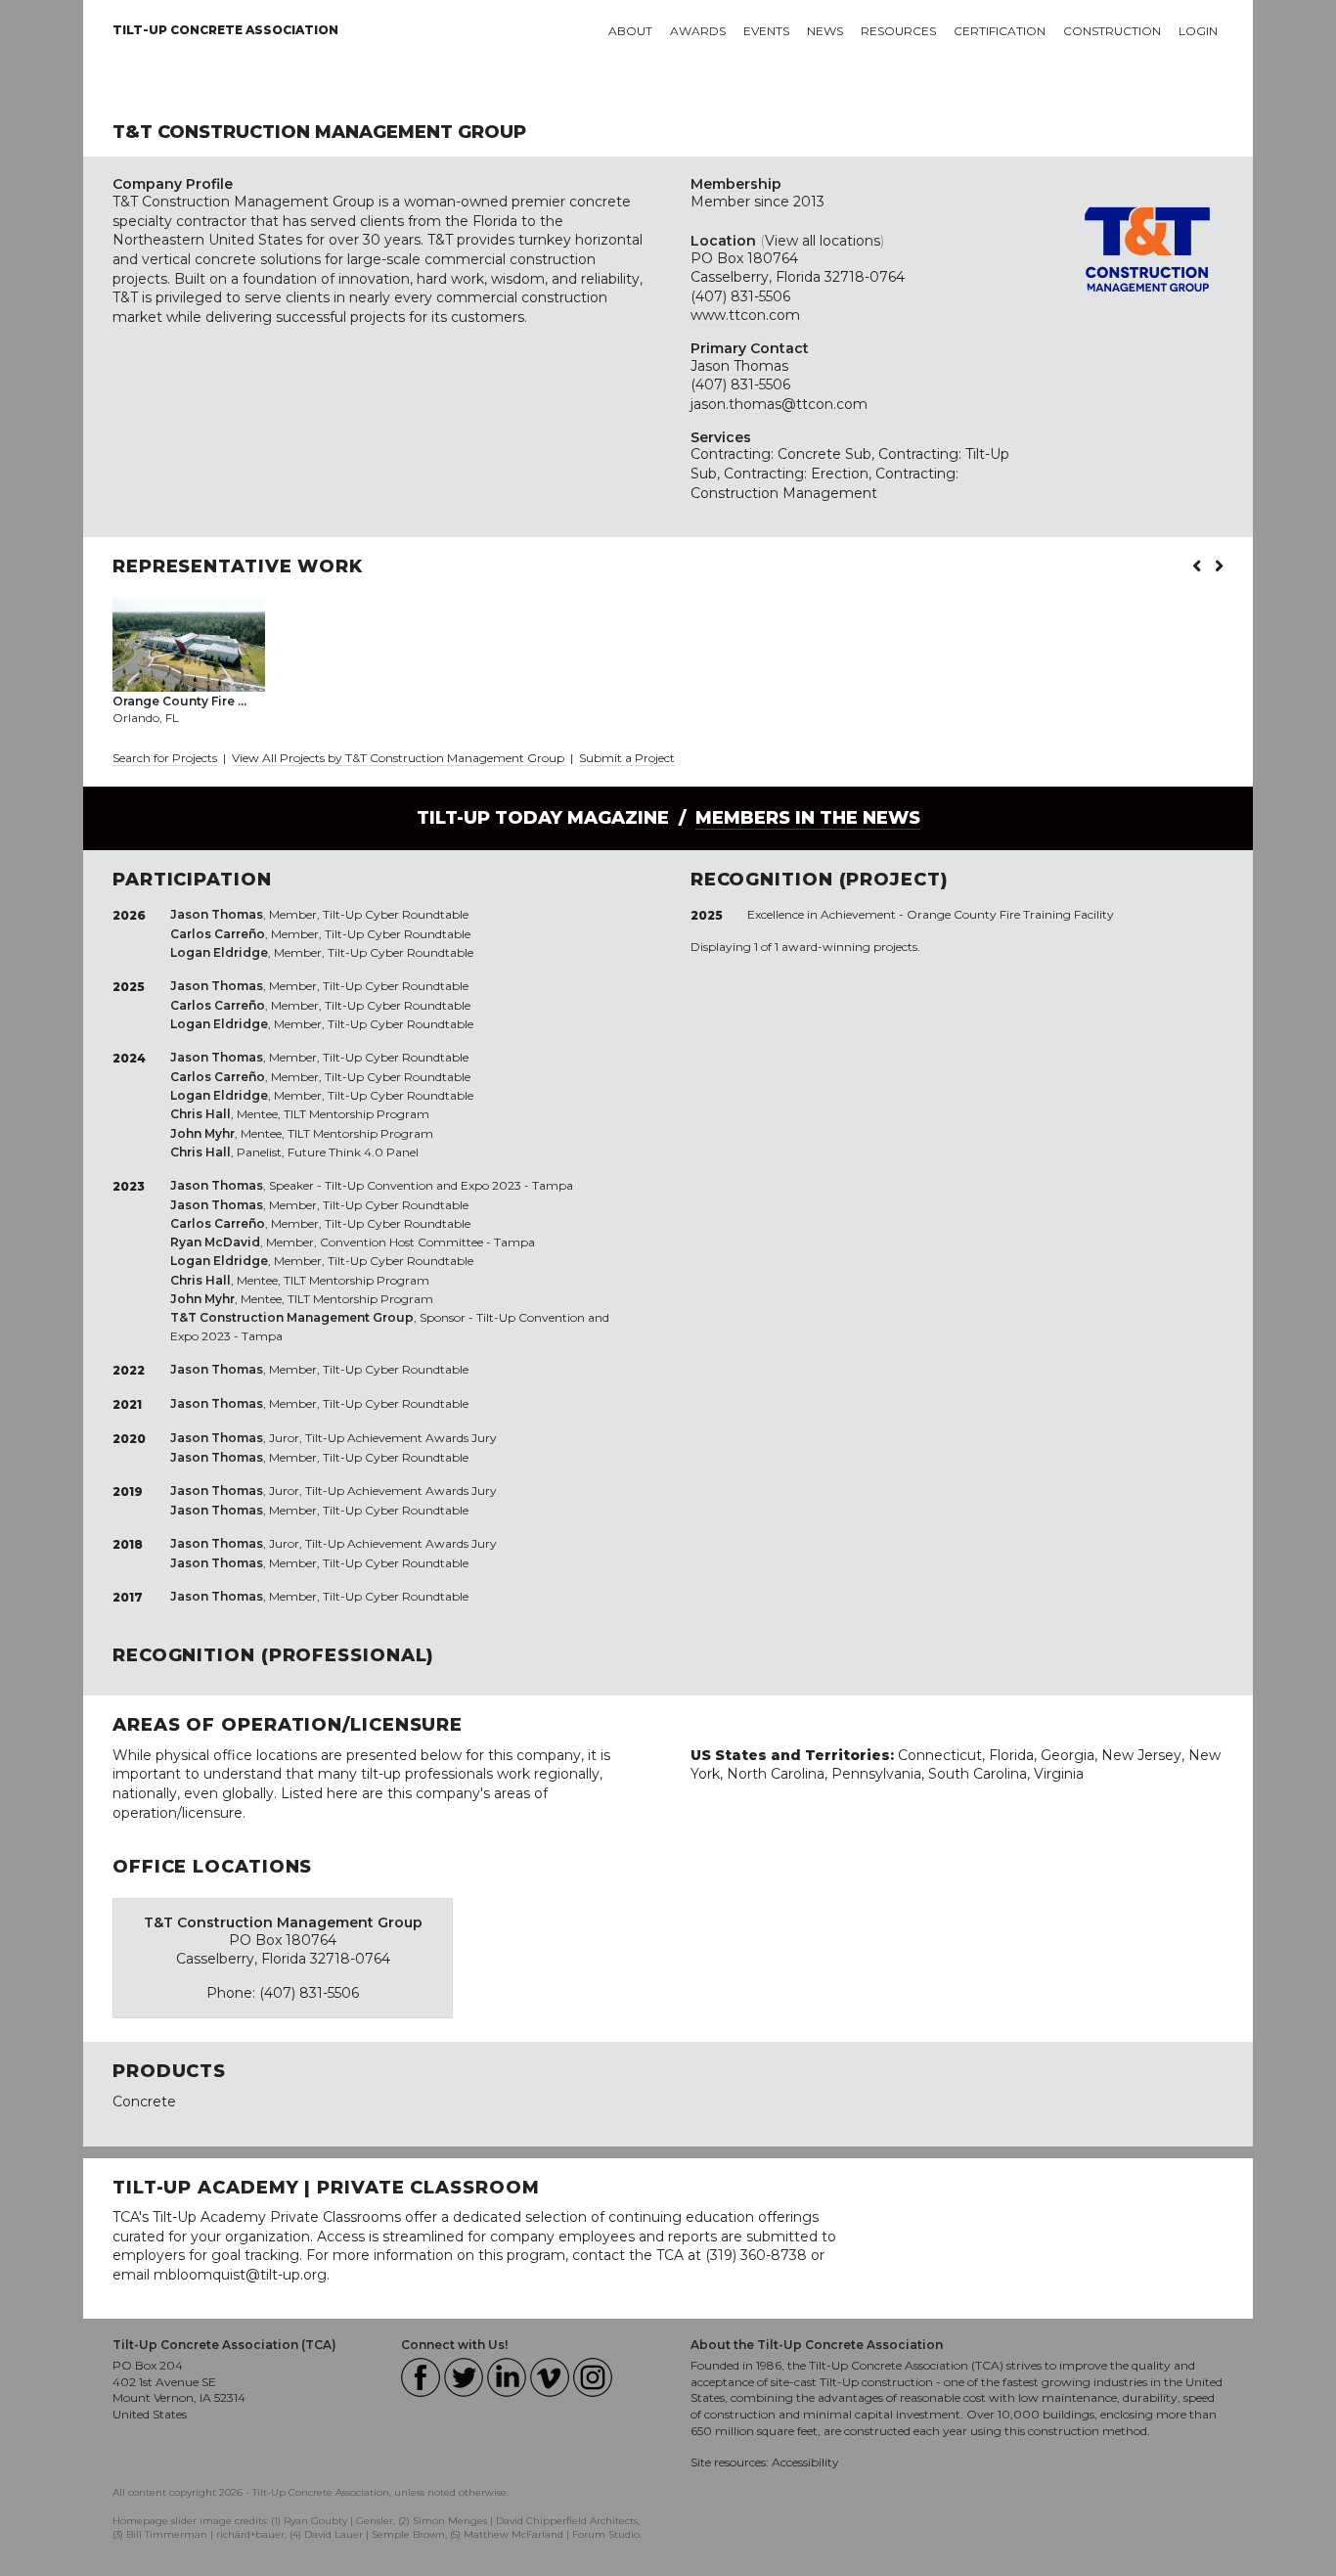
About (630, 31)
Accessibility (805, 2462)
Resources (898, 31)
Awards (698, 31)
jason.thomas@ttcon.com (779, 404)
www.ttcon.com (745, 315)
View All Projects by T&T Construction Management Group (400, 758)
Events (766, 31)
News (825, 31)
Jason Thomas (739, 366)
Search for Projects (165, 758)
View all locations (823, 241)
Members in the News (808, 818)
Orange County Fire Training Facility (1010, 914)
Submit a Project (627, 758)
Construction (1112, 31)
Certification (1000, 31)
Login (1198, 31)
